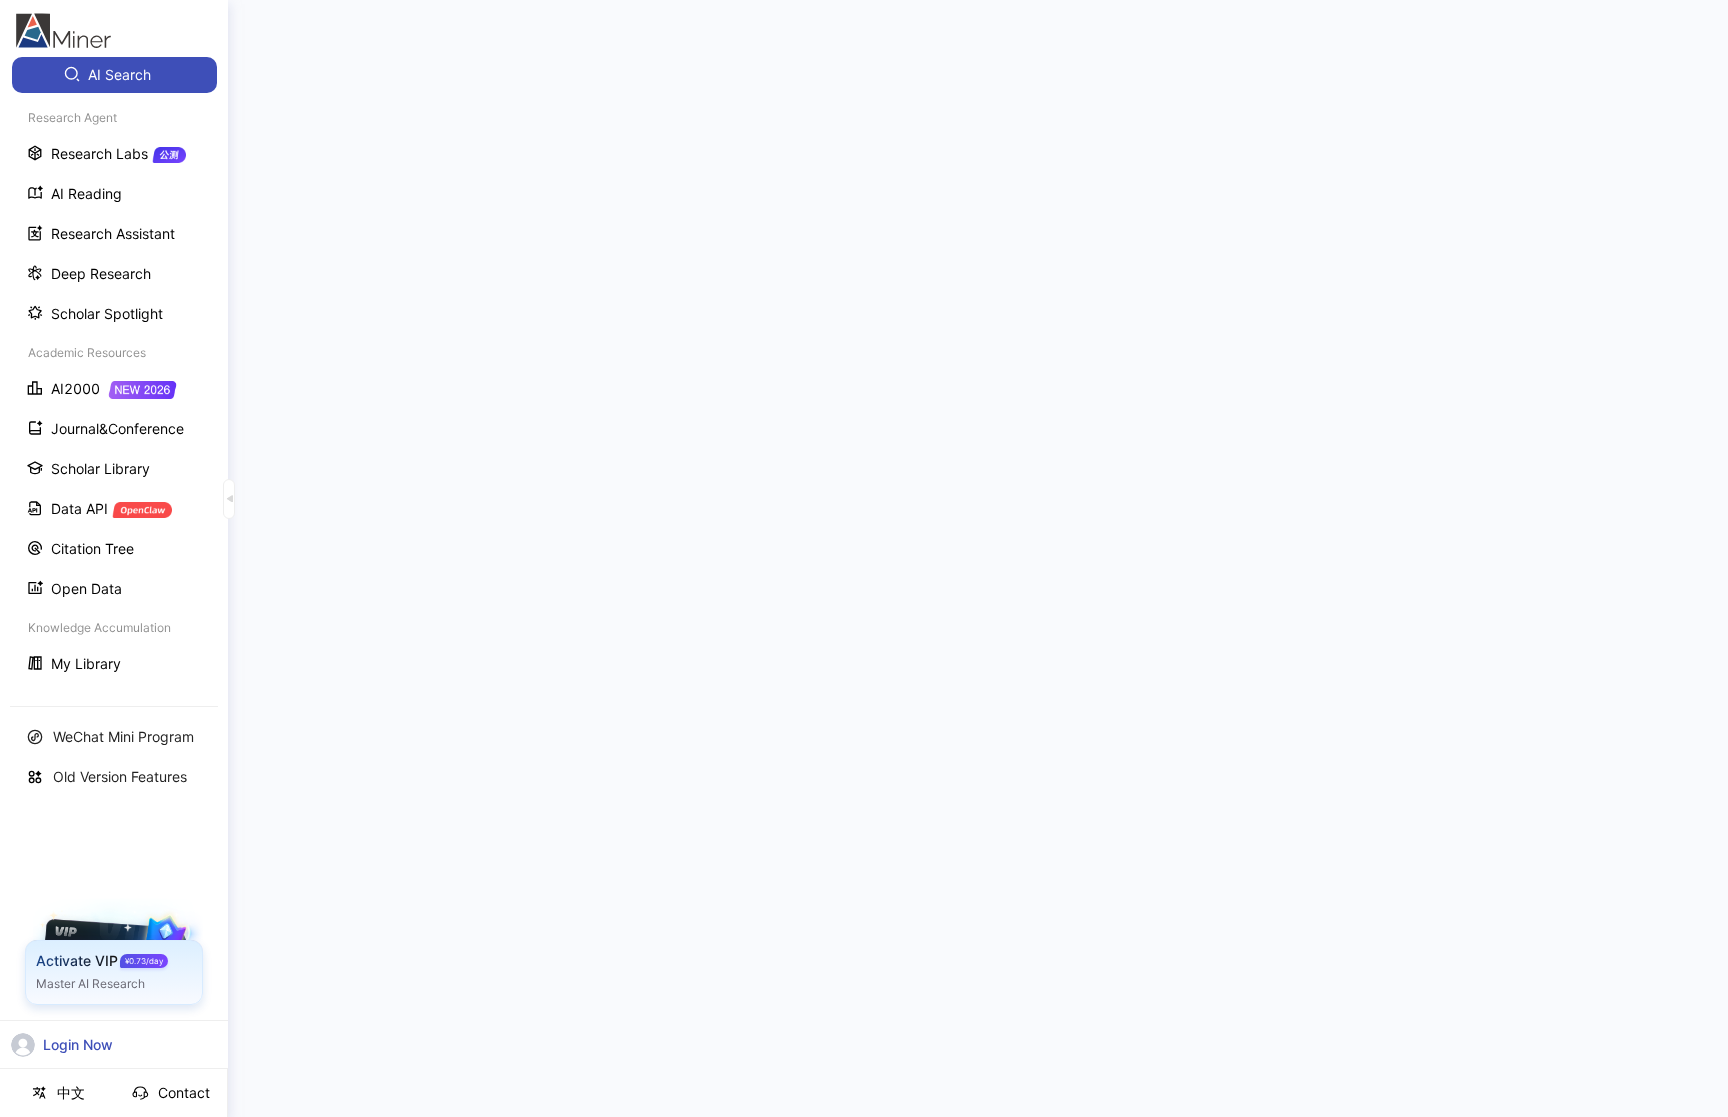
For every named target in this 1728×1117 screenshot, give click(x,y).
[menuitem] (114, 75)
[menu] (114, 371)
